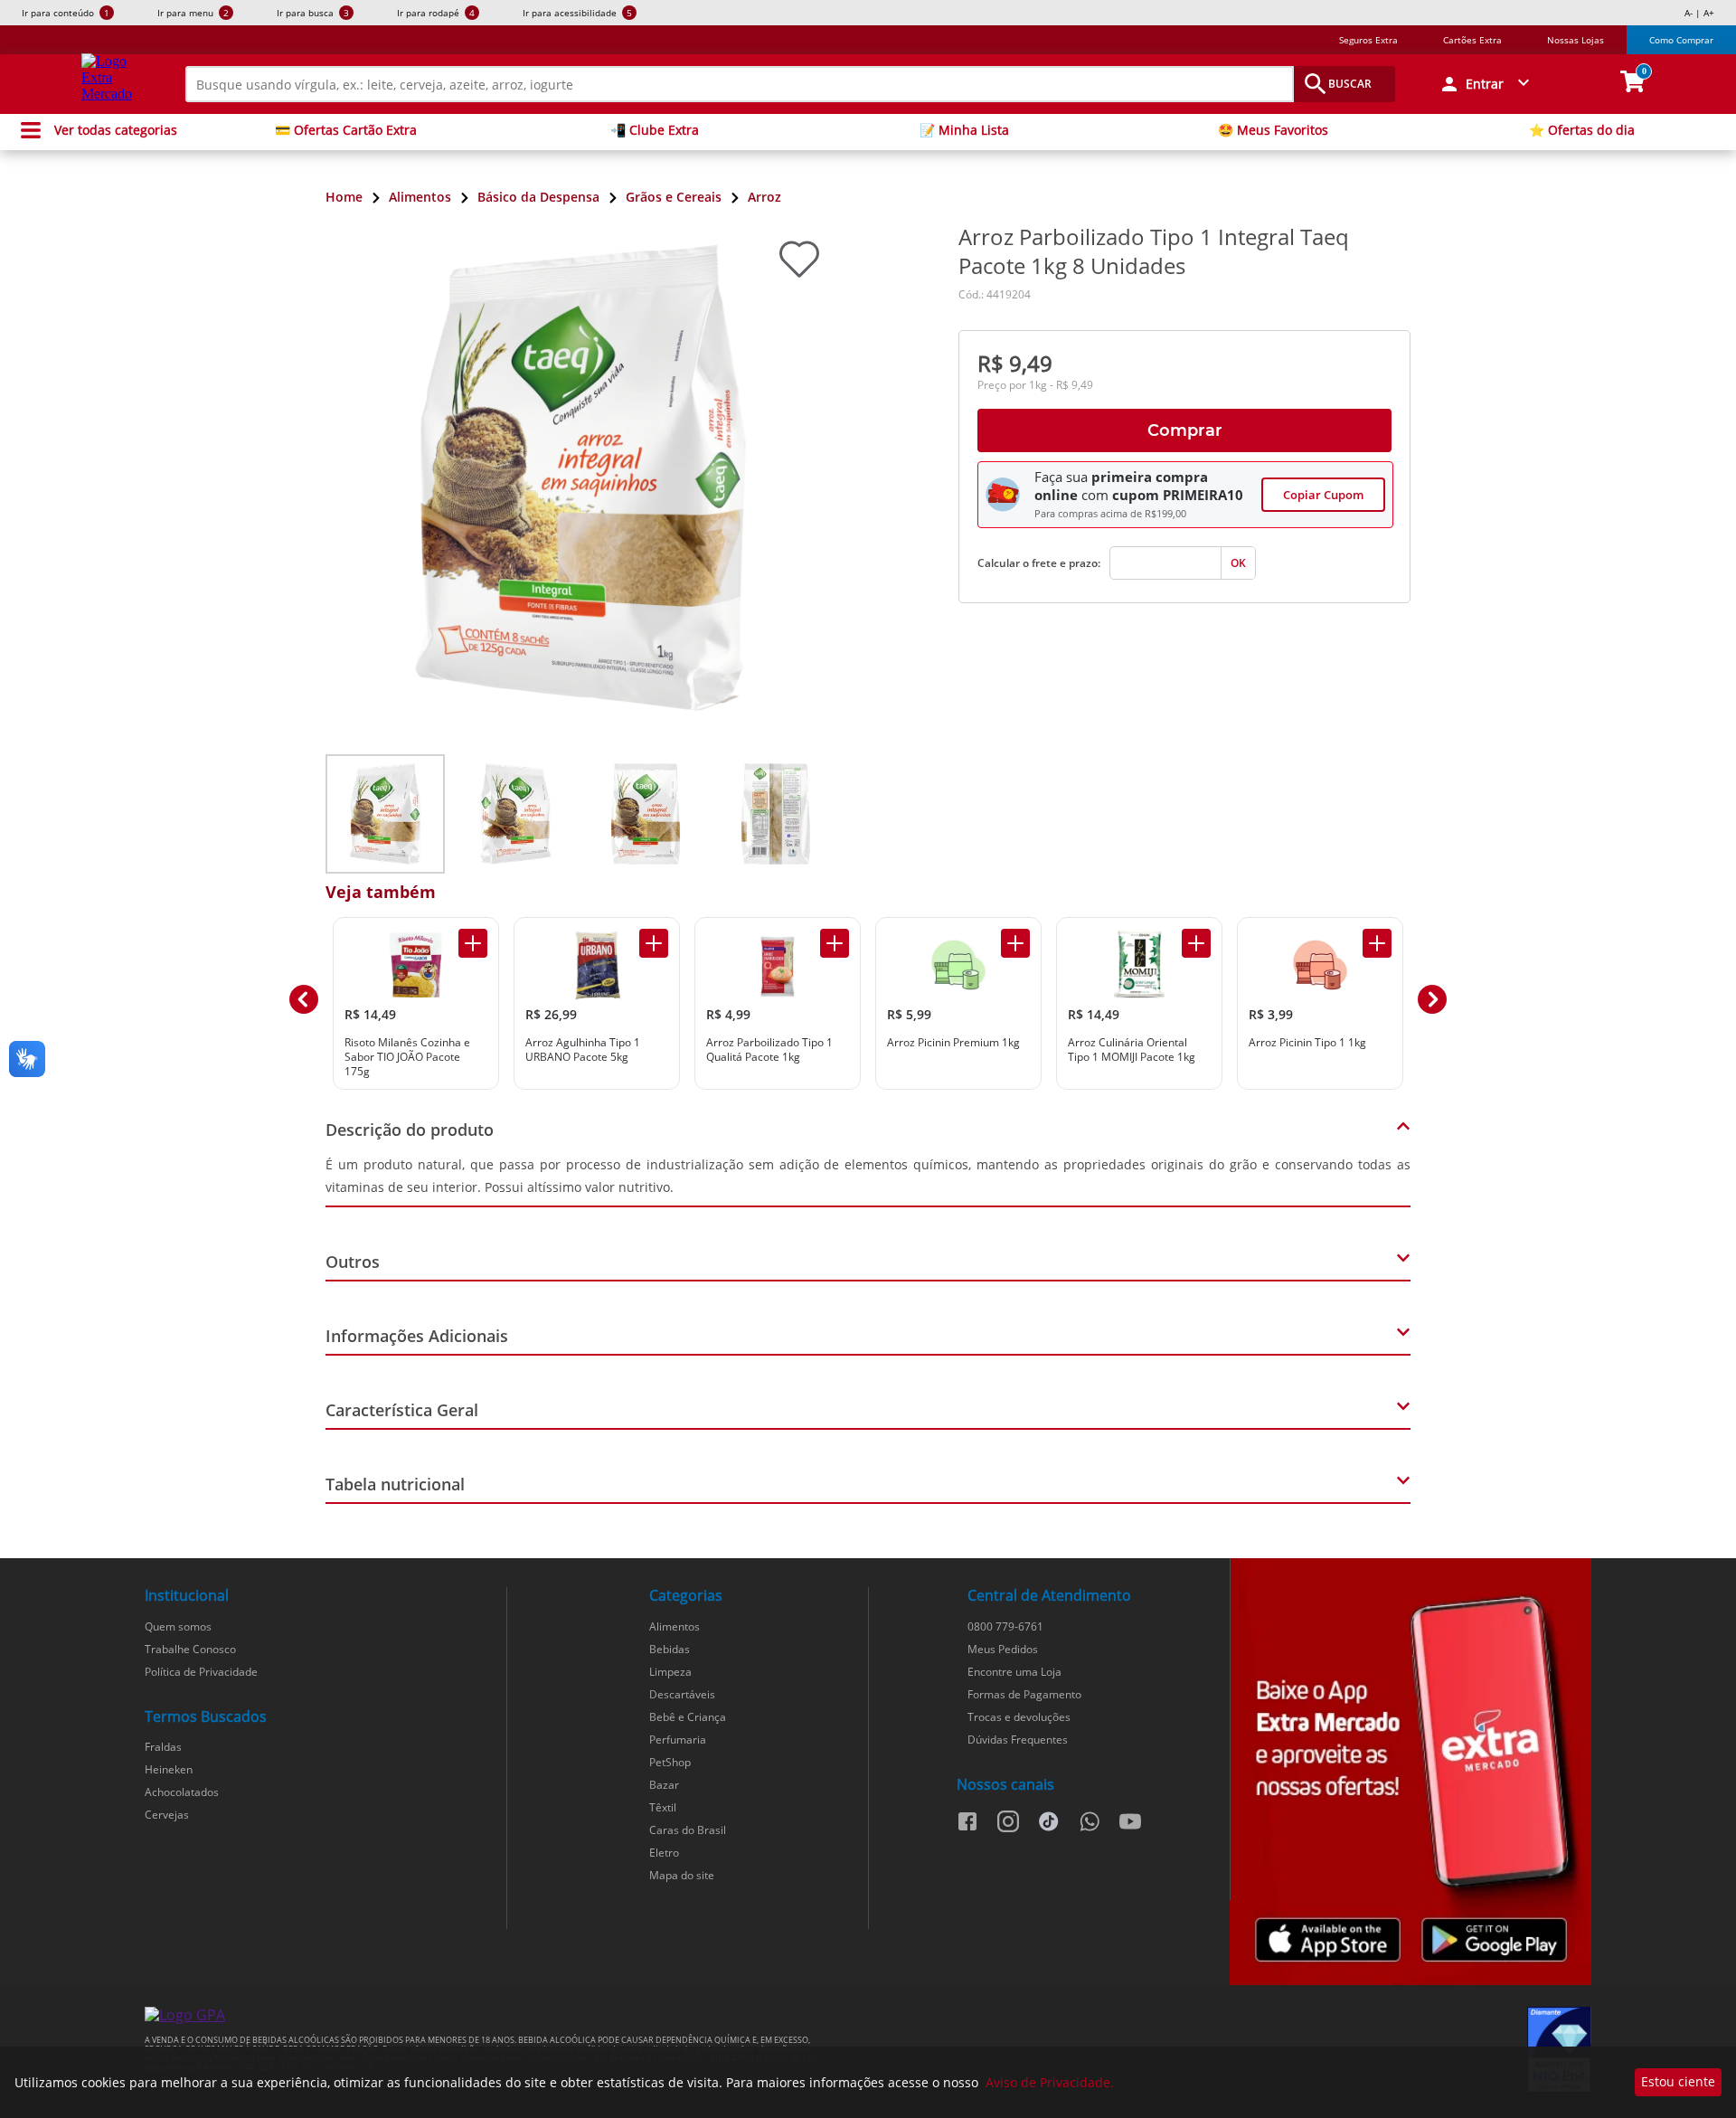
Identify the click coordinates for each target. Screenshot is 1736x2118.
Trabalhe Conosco (190, 1649)
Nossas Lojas (1576, 40)
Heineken (169, 1769)
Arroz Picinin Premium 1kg (953, 1043)
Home (344, 197)
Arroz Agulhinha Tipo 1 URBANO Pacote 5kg (583, 1050)
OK (1238, 563)
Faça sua (1061, 477)
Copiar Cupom (1323, 495)
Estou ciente (1678, 2081)
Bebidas (670, 1649)
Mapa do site (682, 1875)
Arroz (764, 197)
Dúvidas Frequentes (1018, 1740)
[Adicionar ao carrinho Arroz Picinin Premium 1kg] (1015, 943)
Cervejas (167, 1815)
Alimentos (420, 197)
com (1095, 495)
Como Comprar (1681, 40)
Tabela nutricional (395, 1484)
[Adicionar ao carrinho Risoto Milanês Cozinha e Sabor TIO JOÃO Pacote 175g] (473, 943)
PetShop (670, 1762)
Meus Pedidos (1003, 1649)
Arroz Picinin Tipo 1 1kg (1307, 1043)
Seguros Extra (1368, 40)
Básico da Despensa (538, 197)
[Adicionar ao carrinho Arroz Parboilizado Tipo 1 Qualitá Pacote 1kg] (835, 943)
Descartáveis (682, 1694)
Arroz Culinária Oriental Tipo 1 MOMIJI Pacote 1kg (1132, 1050)
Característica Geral (402, 1410)
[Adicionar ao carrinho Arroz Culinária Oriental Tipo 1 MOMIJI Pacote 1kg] (1196, 943)
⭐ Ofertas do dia (1582, 130)
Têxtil (663, 1807)
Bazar (664, 1785)
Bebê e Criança (688, 1717)
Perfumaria (678, 1740)
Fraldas (163, 1747)
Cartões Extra (1472, 40)
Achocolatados (182, 1792)
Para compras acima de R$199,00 (1110, 514)
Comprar (1185, 430)
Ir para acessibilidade (577, 13)
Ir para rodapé (436, 13)
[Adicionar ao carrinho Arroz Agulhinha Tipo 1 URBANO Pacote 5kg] (654, 943)
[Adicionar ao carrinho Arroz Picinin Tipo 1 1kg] (1377, 943)
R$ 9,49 (1015, 363)
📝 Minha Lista (964, 130)
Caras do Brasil (688, 1830)
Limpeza (670, 1672)
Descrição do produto (410, 1130)
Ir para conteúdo (66, 13)
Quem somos (178, 1626)
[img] (1410, 1772)
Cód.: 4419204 (995, 294)
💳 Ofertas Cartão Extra (346, 130)
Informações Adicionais (417, 1336)
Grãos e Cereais (674, 197)
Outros (353, 1262)
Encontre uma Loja (1014, 1672)
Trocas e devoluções (1019, 1717)
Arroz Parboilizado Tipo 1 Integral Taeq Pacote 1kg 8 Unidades (1154, 251)
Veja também (381, 892)
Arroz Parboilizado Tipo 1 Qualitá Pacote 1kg (769, 1050)
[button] (1487, 84)
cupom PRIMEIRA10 (1178, 495)
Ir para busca (313, 13)
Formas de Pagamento (1024, 1694)
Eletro (664, 1853)
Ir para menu (193, 13)
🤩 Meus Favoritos (1273, 130)
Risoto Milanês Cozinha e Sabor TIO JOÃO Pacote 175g (407, 1057)
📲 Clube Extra (655, 130)
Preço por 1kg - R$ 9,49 (1035, 385)
